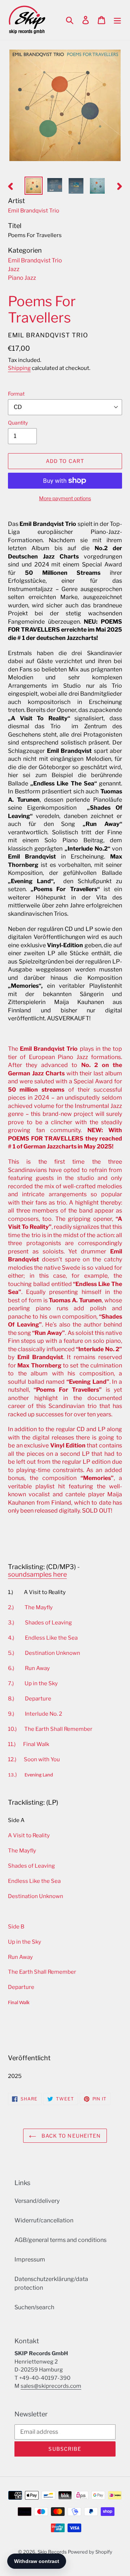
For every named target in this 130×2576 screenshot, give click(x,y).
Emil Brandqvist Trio (35, 260)
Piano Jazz (22, 278)
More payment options (65, 498)
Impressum (30, 2259)
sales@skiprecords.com (51, 2386)
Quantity (18, 423)
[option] (33, 186)
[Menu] (117, 20)
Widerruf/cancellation (44, 2220)
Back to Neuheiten (70, 2136)
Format (16, 394)
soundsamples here (37, 1574)
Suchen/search (34, 2307)
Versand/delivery (37, 2201)
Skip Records (52, 2552)
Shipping (19, 368)
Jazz (14, 269)
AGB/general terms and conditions (60, 2240)
